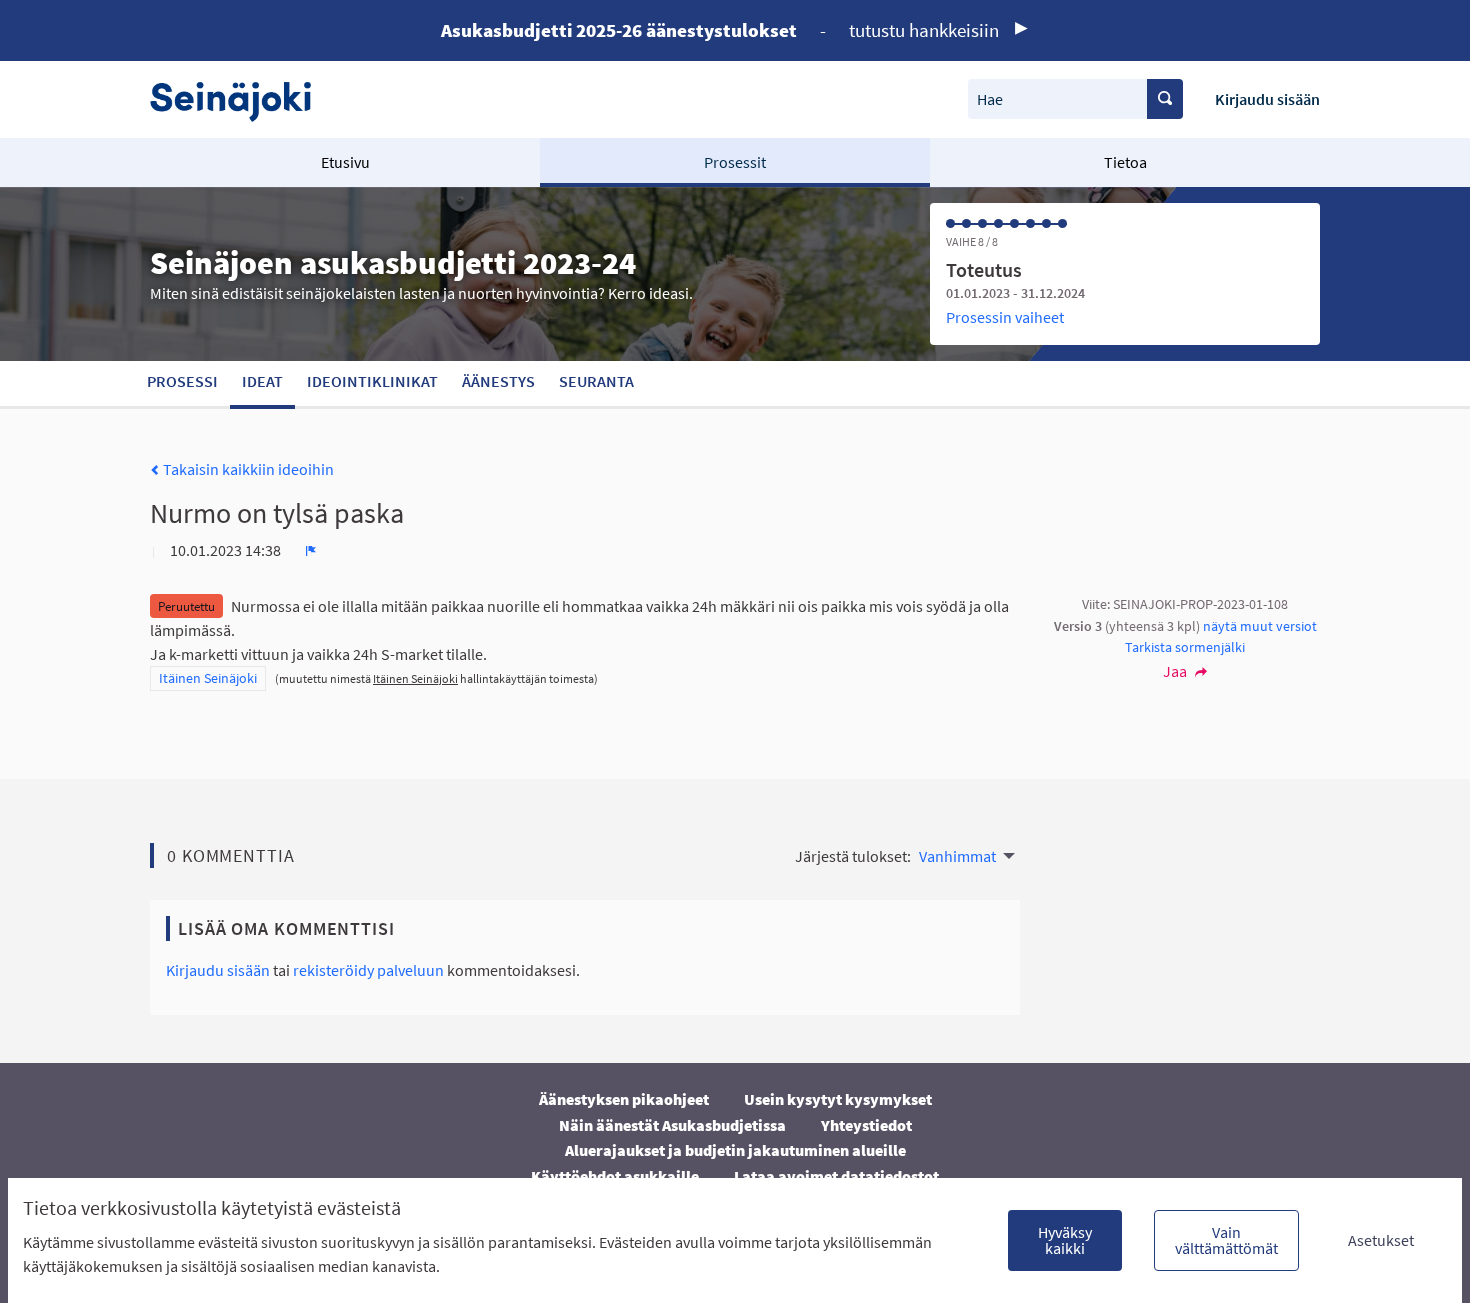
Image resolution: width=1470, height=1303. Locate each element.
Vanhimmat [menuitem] (957, 856)
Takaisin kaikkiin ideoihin (247, 469)
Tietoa (1125, 162)
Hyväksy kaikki (1065, 1240)
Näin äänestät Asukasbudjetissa (672, 1125)
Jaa (1176, 671)
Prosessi (182, 381)
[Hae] (1165, 99)
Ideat (262, 381)
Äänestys (498, 381)
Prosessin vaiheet (1005, 317)
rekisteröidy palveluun (368, 970)
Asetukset (1381, 1240)
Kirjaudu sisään (1267, 99)
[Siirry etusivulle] (240, 99)
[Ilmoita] (311, 550)
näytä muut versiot (1260, 626)
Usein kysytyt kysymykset (838, 1099)
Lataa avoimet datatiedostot (836, 1176)
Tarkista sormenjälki (1185, 647)
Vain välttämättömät (1226, 1240)
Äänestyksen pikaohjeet (624, 1099)
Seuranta (596, 381)
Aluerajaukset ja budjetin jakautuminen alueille (735, 1150)
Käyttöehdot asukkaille (615, 1176)
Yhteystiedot (866, 1125)
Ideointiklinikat (372, 381)
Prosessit (735, 162)
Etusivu (345, 162)
